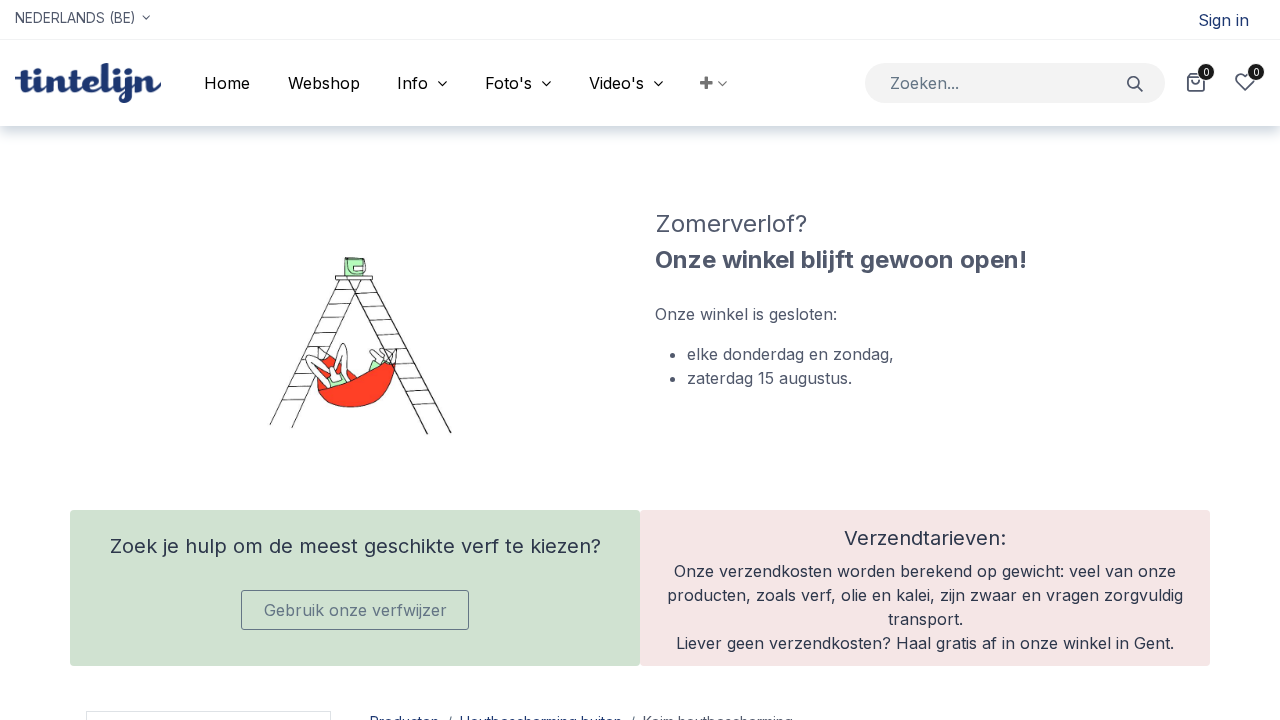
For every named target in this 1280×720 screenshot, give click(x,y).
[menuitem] (227, 83)
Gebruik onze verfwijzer (355, 610)
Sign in (1223, 20)
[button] (714, 83)
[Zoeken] (1135, 82)
